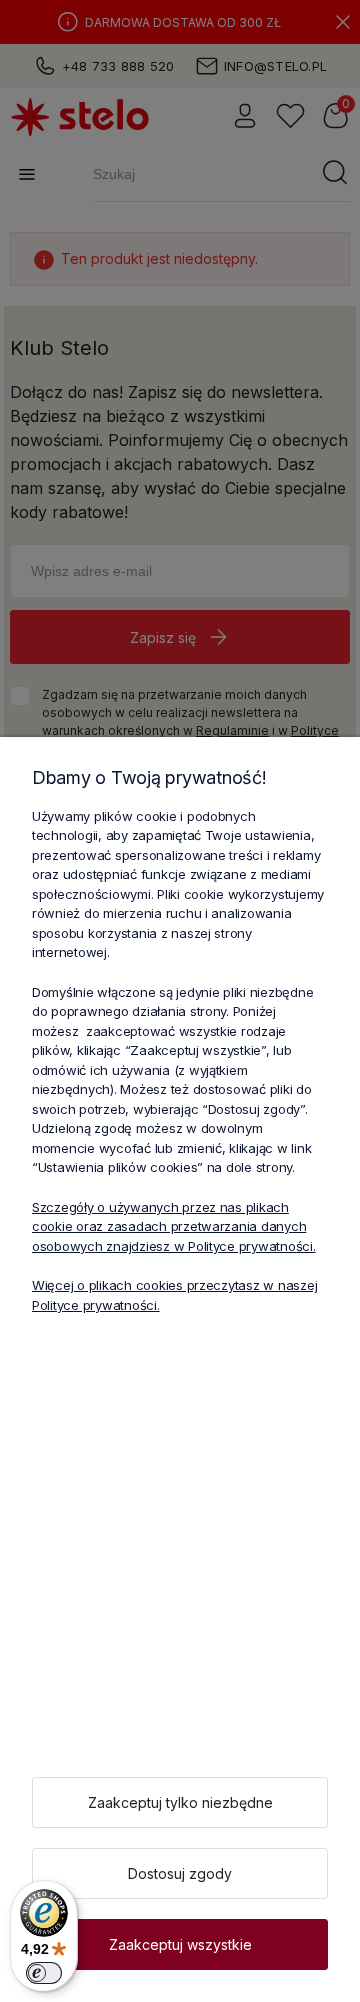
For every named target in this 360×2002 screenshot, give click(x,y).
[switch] (44, 1973)
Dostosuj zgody (180, 1873)
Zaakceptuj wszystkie (180, 1944)
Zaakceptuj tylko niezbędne (180, 1802)
